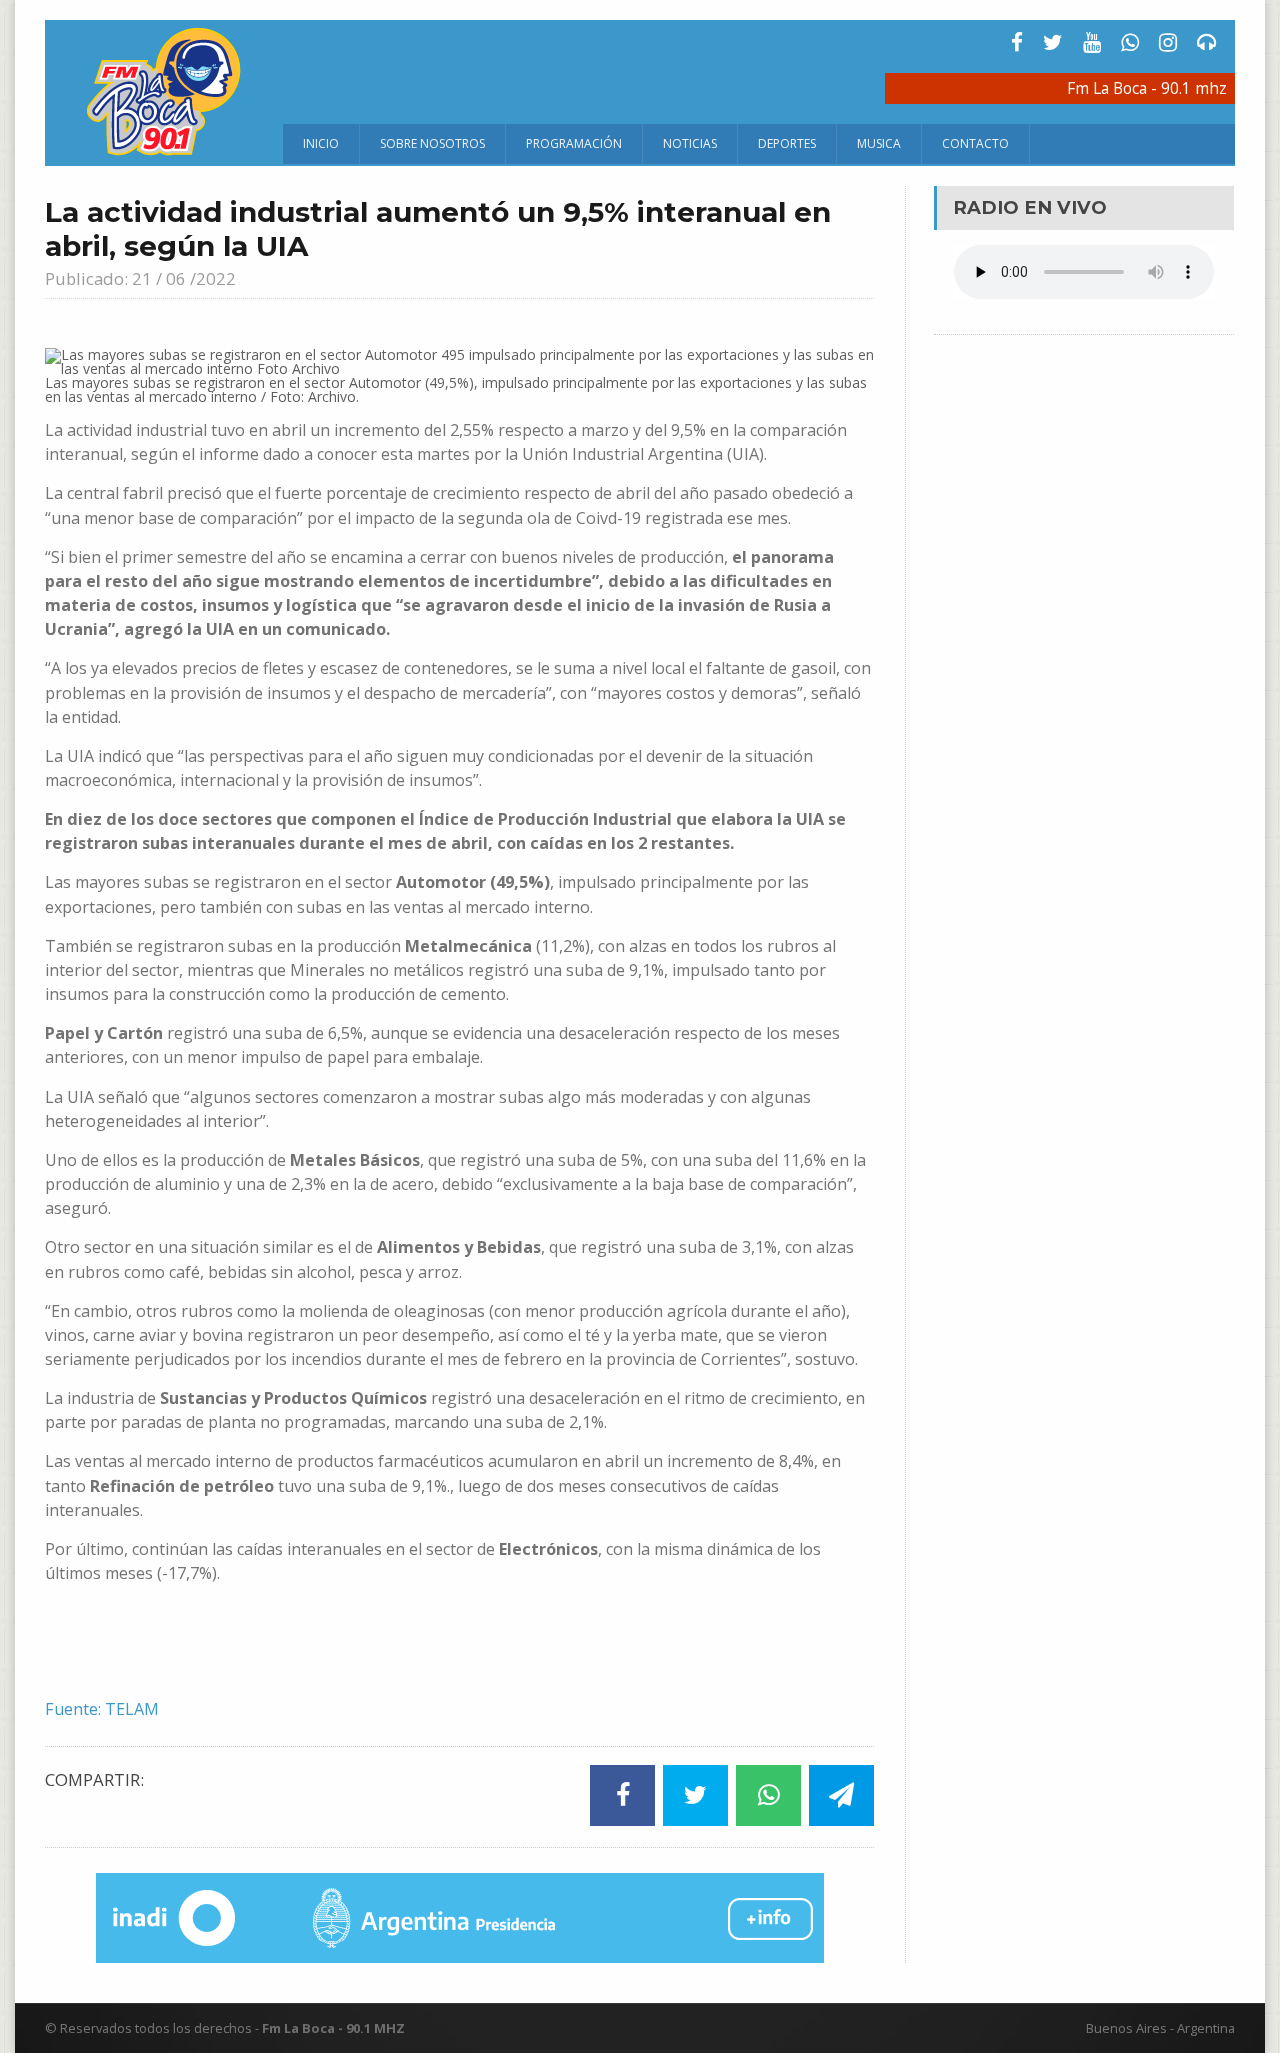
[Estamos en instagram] (1168, 42)
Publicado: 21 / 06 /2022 (140, 278)
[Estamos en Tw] (1053, 42)
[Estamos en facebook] (1017, 42)
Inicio (321, 143)
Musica (879, 143)
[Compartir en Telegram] (841, 1795)
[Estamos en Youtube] (1092, 42)
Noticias (690, 143)
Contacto (975, 143)
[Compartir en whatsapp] (768, 1795)
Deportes (787, 143)
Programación (574, 143)
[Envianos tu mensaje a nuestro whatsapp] (1130, 42)
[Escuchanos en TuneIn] (1207, 42)
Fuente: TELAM (102, 1709)
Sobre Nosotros (432, 143)
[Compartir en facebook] (622, 1795)
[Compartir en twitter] (695, 1795)
